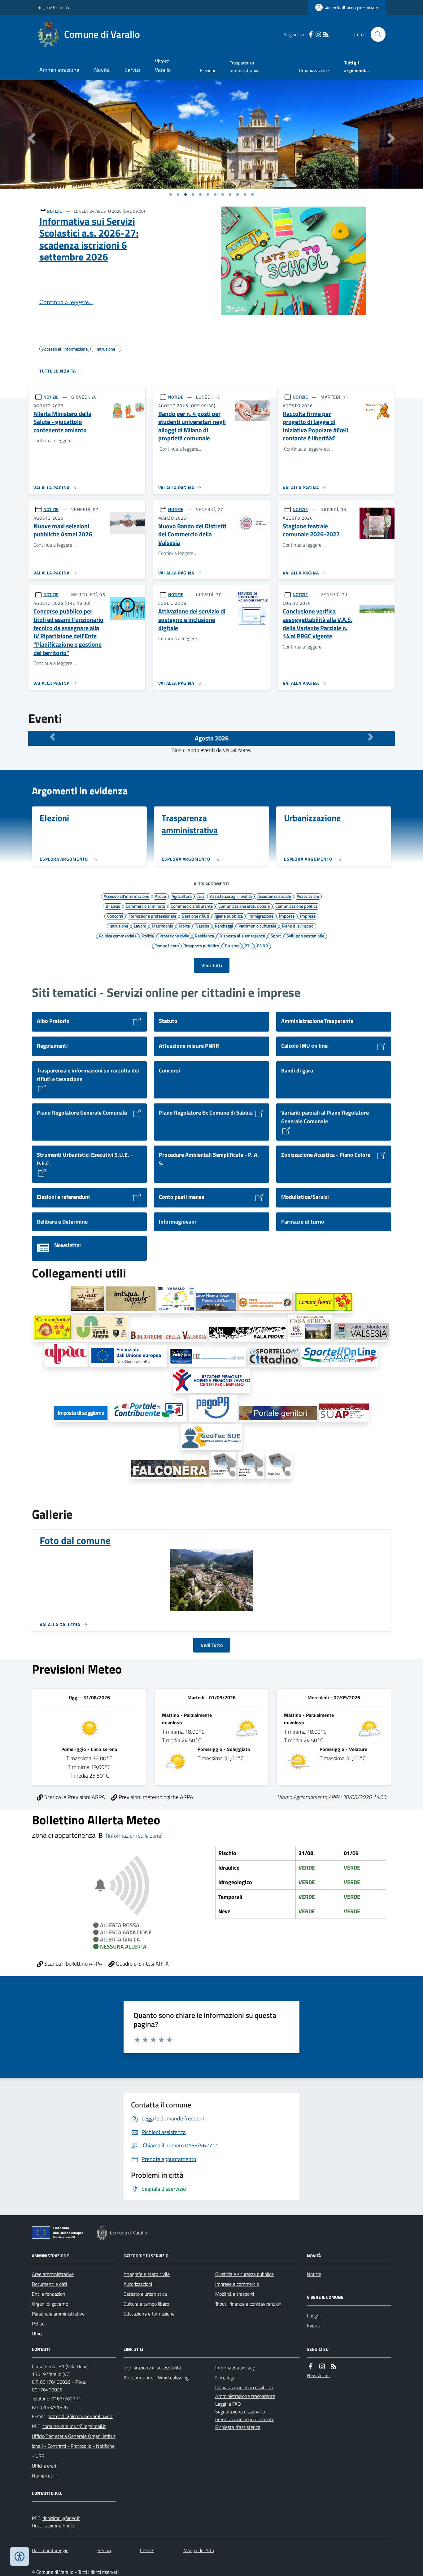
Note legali (226, 2377)
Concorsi (115, 916)
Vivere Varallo (163, 65)
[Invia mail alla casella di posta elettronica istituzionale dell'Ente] (80, 2416)
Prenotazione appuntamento (245, 2419)
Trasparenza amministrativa (245, 66)
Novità (102, 70)
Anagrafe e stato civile (147, 2274)
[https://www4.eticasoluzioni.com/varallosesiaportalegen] (278, 1414)
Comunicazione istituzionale (244, 906)
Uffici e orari (44, 2466)
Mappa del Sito (199, 2550)
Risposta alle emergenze (242, 936)
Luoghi (314, 2316)
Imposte (287, 916)
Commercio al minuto (145, 906)
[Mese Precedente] (52, 737)
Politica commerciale (118, 936)
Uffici (37, 2334)
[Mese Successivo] (371, 737)
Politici (39, 2324)
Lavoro (140, 926)
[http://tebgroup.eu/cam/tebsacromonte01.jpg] (251, 1465)
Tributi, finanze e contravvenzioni (249, 2304)
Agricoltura (182, 896)
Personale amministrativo (58, 2314)
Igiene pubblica (229, 916)
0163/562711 (66, 2399)
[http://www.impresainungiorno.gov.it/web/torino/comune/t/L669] (344, 1413)
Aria (201, 896)
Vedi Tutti (212, 965)
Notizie (314, 2274)
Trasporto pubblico (202, 945)
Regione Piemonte (54, 7)
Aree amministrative (53, 2274)
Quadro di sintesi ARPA (142, 1964)
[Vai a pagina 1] (171, 194)
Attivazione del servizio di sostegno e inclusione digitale (192, 620)
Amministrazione (59, 70)
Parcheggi (224, 926)
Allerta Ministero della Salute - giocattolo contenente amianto (62, 422)
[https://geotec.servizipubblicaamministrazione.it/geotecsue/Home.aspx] (211, 1437)
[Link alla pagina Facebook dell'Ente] (311, 2366)
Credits (147, 2550)
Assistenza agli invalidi (231, 896)
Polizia (148, 936)
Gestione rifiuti (195, 916)
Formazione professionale (152, 916)
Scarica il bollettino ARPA (73, 1964)
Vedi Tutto (212, 1645)
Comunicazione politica (296, 906)
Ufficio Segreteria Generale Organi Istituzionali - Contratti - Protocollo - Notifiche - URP (74, 2446)
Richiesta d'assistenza (238, 2427)
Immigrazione (261, 916)
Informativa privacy (235, 2368)
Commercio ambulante (192, 906)
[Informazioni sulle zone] (134, 1836)
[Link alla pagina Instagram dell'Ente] (322, 2366)
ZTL (248, 945)
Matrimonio (162, 926)
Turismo (232, 945)
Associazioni (308, 896)
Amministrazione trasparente (245, 2396)
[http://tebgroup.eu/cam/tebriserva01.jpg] (279, 1465)
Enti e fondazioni (49, 2294)
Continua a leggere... (66, 302)
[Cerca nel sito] (376, 34)
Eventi (314, 2325)
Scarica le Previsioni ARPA (74, 1797)
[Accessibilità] (20, 2556)
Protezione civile (174, 936)
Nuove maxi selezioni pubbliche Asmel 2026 (63, 530)
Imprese (308, 916)
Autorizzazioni (138, 2284)
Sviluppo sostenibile (305, 936)
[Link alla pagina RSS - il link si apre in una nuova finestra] (326, 35)
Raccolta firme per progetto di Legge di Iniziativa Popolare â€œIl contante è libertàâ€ (316, 426)
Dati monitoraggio (50, 2550)
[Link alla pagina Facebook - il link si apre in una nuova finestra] (311, 35)
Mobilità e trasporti (235, 2294)
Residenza (204, 936)
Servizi (132, 70)
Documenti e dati (49, 2284)
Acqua (160, 896)
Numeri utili (44, 2476)
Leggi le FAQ (228, 2404)
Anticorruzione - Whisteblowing (156, 2377)
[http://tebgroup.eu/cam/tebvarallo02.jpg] (223, 1465)
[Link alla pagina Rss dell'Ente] (334, 2366)
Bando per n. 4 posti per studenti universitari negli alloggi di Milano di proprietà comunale (192, 426)
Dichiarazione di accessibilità (152, 2368)
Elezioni (207, 70)
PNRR (263, 945)
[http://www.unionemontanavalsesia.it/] (362, 1332)
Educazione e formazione (149, 2314)
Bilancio (113, 906)
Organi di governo (50, 2304)
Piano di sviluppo (298, 926)
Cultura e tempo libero (146, 2304)
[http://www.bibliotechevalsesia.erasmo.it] (168, 1336)
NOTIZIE (54, 211)
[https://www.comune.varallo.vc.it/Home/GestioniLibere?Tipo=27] (128, 1356)
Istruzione (119, 926)
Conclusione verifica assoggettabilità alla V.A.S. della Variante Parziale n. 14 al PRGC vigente (318, 624)
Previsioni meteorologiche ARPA (155, 1797)
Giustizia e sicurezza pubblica (244, 2274)
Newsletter (318, 2375)
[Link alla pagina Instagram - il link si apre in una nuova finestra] (318, 35)
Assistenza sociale (274, 896)
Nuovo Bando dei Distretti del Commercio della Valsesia (192, 535)
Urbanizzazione (314, 70)
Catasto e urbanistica (145, 2294)
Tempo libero (167, 945)
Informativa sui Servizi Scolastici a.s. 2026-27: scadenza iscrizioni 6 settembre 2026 (89, 239)
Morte (184, 926)
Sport (276, 936)
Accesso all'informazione (126, 896)
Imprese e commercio (237, 2284)
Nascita (202, 926)
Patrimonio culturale (257, 926)
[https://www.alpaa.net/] (66, 1355)
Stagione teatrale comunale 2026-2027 (311, 530)
